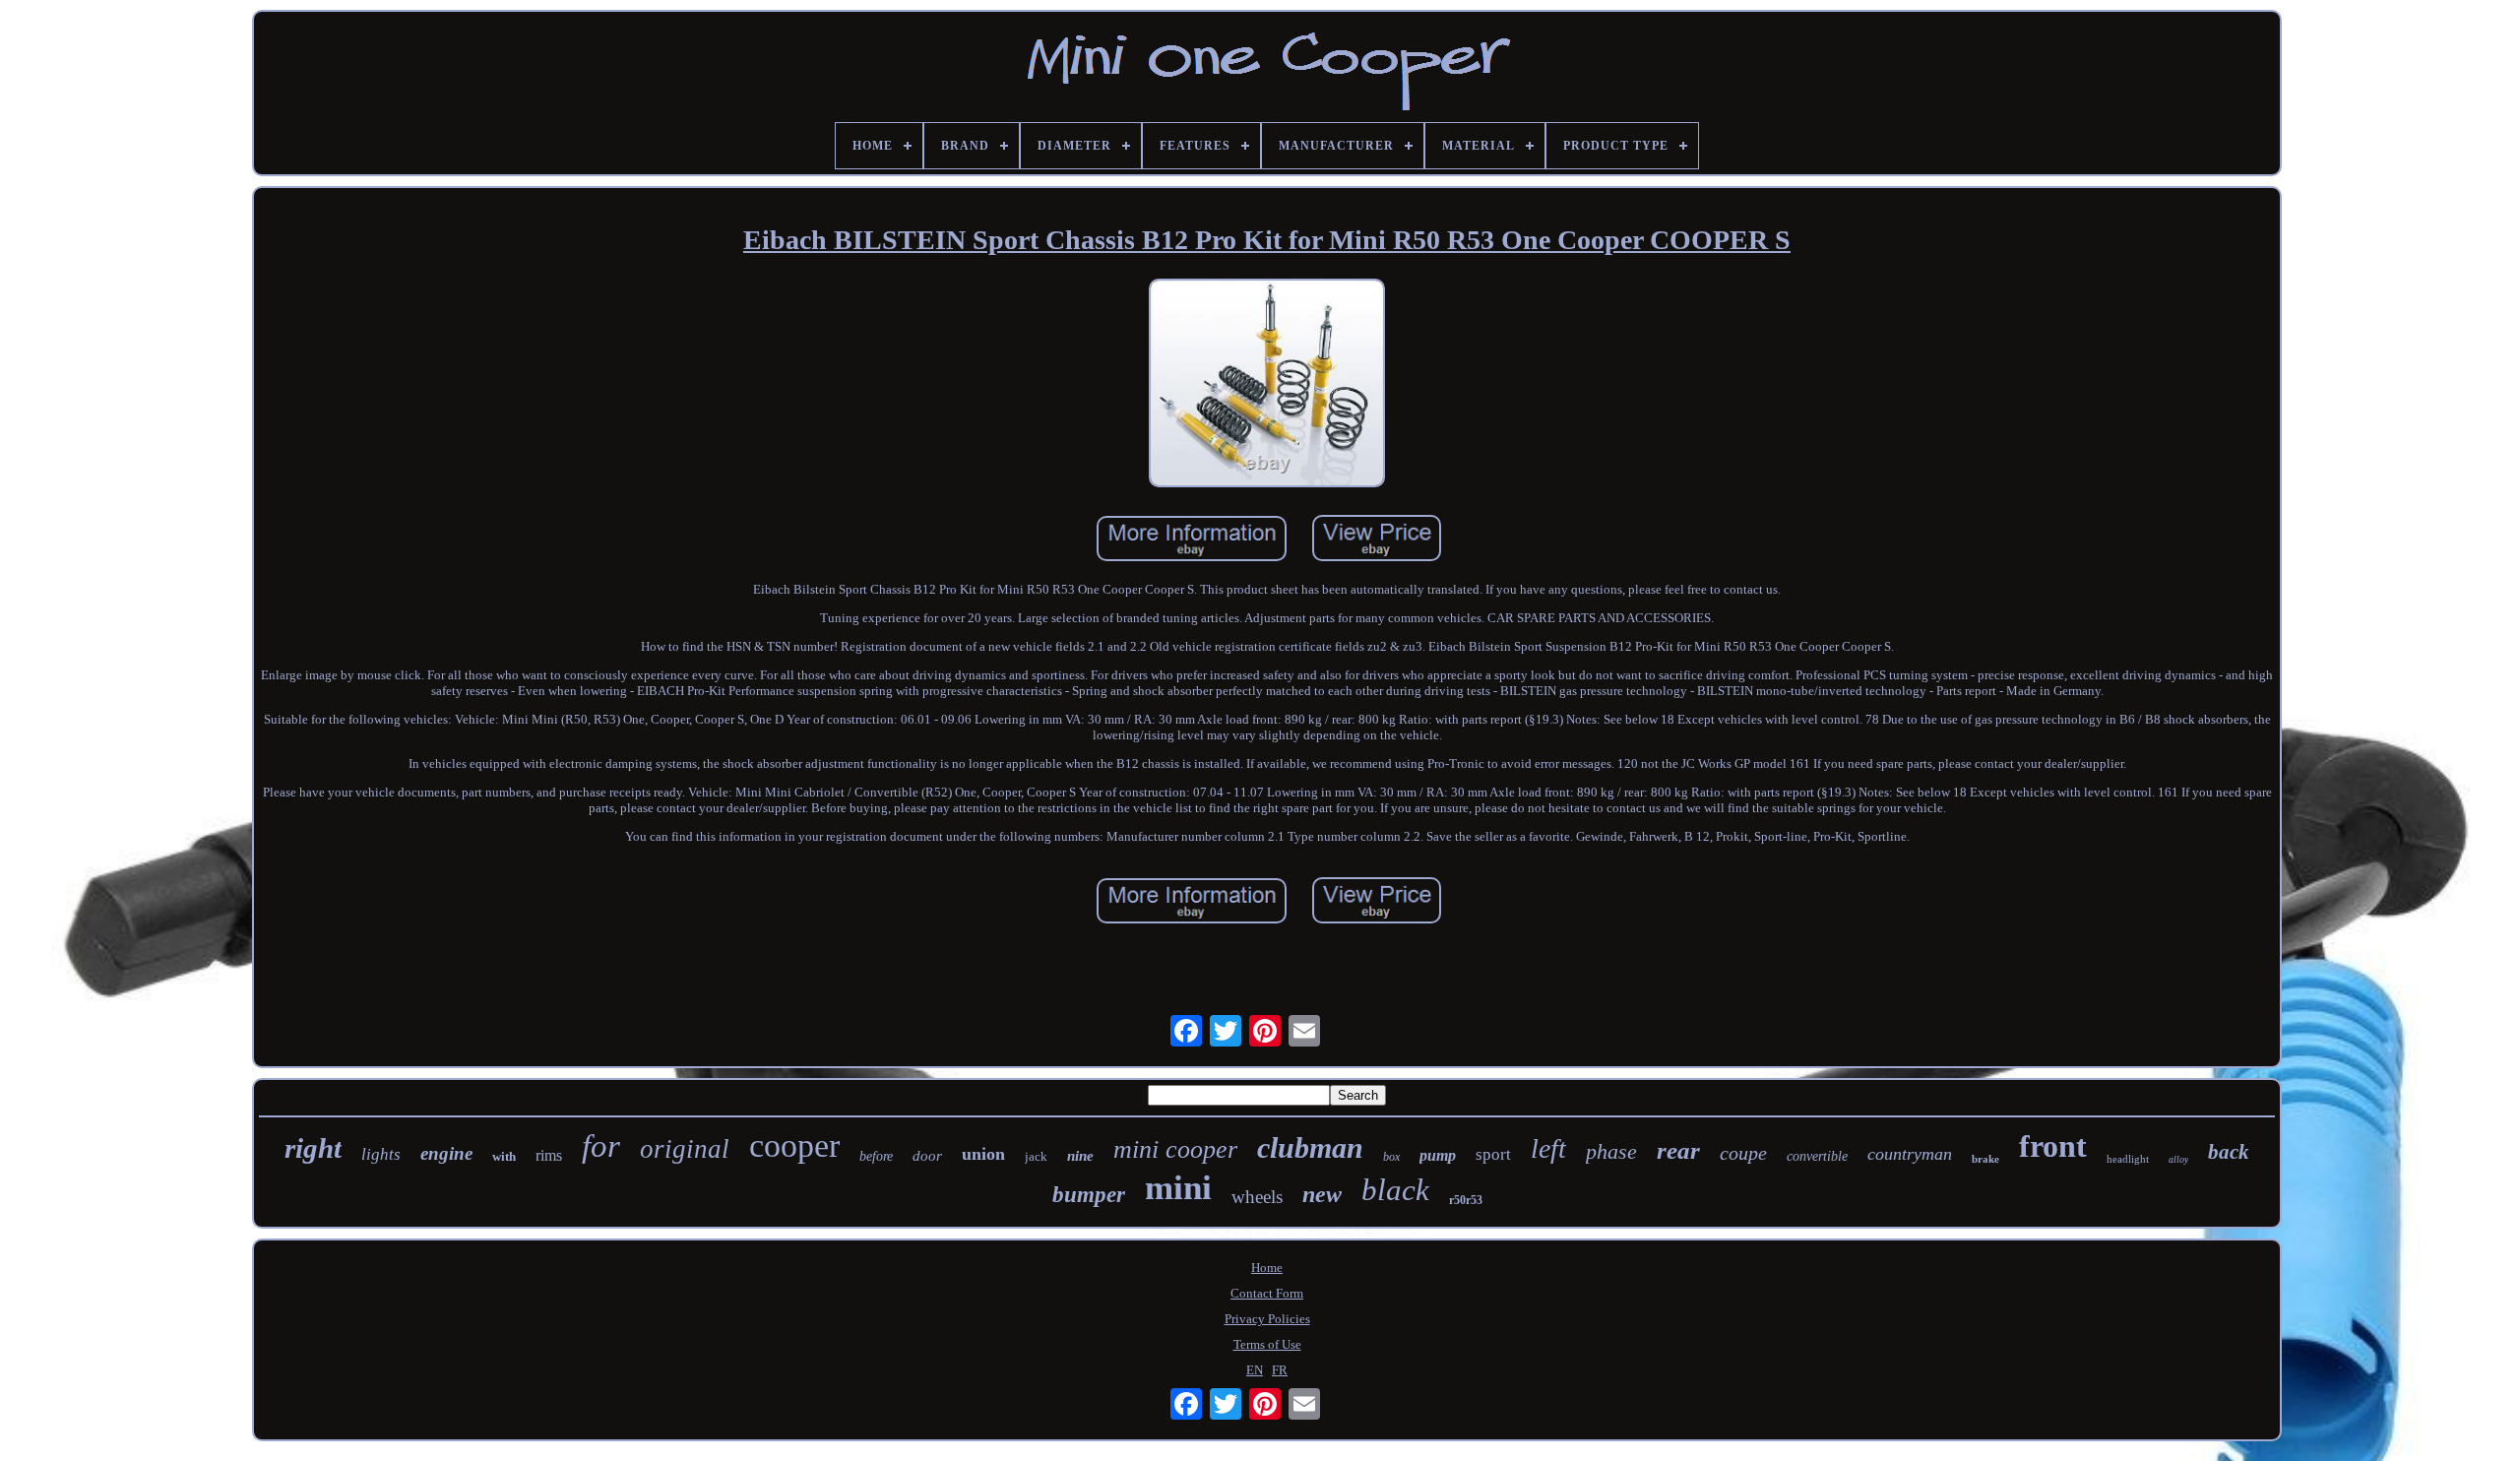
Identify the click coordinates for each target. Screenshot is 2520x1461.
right (313, 1148)
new (1322, 1194)
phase (1611, 1151)
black (1395, 1190)
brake (1985, 1159)
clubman (1310, 1147)
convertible (1817, 1156)
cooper (794, 1145)
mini (1178, 1188)
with (504, 1156)
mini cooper (1175, 1149)
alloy (2178, 1159)
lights (381, 1154)
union (983, 1154)
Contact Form (1267, 1293)
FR (1280, 1370)
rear (1678, 1150)
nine (1080, 1156)
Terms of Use (1267, 1344)
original (685, 1149)
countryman (1910, 1154)
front (2053, 1146)
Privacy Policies (1267, 1319)
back (2229, 1152)
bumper (1089, 1195)
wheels (1257, 1197)
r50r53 (1466, 1200)
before (876, 1156)
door (927, 1156)
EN (1255, 1370)
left (1548, 1148)
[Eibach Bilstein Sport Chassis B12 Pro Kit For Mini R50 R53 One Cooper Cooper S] (1267, 385)
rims (549, 1155)
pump (1438, 1155)
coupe (1743, 1153)
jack (1036, 1156)
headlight (2128, 1159)
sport (1493, 1154)
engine (446, 1153)
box (1391, 1157)
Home (1267, 1268)
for (601, 1146)
